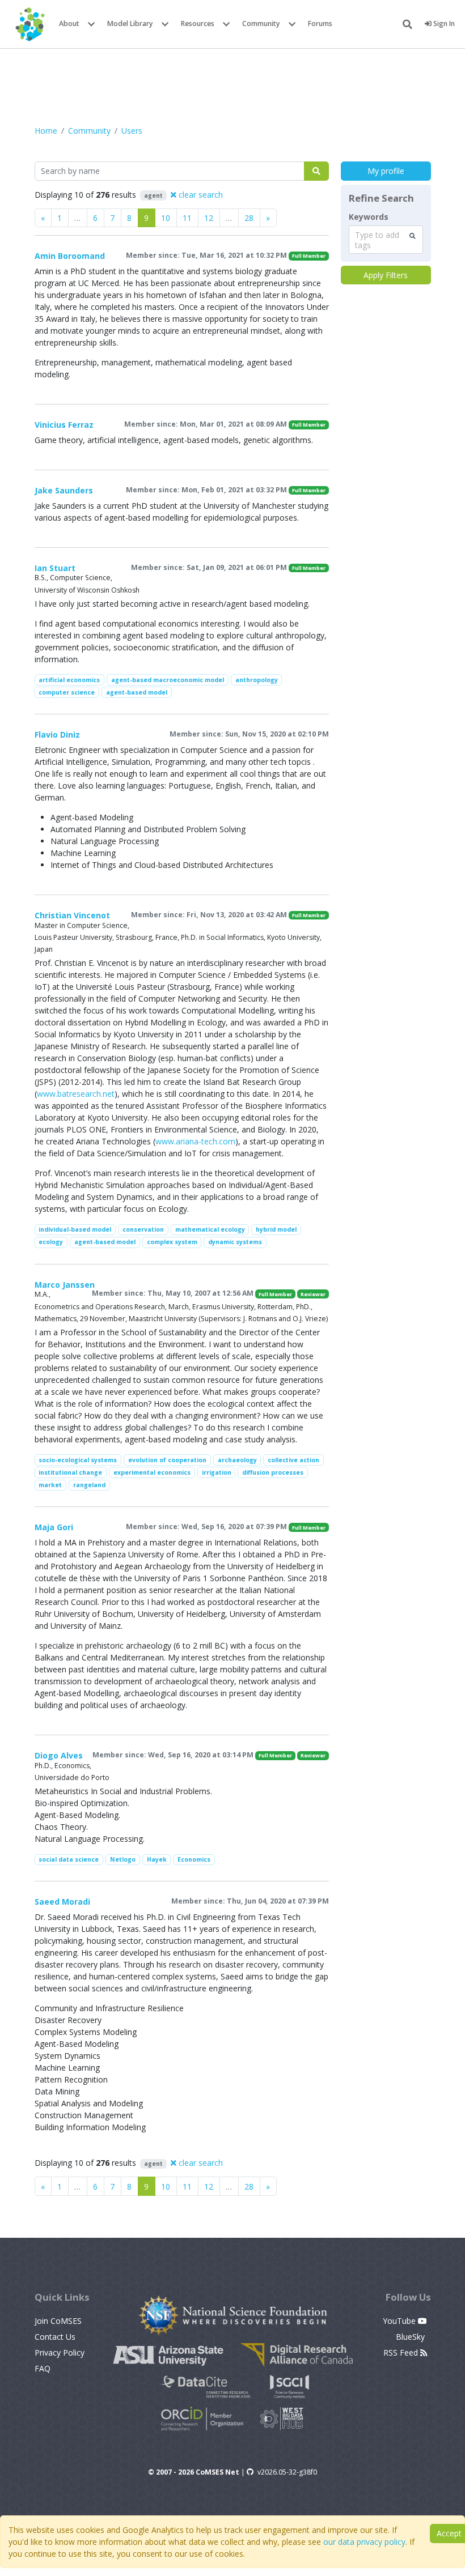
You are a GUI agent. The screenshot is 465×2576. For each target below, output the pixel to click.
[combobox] (386, 240)
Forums (320, 24)
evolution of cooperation (167, 1460)
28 (249, 218)
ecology (51, 1242)
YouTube (400, 2321)
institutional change (70, 1472)
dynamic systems (235, 1242)
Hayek (157, 1859)
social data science (69, 1859)
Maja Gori (54, 1527)
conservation (143, 1229)
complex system (172, 1242)
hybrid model (276, 1229)
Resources (198, 24)
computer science (67, 692)
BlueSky (411, 2337)
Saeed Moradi (62, 1902)
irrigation (217, 1472)
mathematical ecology (210, 1229)
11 (187, 218)
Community (261, 24)
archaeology (237, 1460)
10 (166, 218)
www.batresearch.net (76, 1094)
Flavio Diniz (57, 735)
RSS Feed (402, 2353)
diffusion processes (273, 1472)
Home (46, 131)
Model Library (130, 24)
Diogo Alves (59, 1755)
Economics (194, 1859)
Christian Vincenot (72, 915)
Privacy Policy (60, 2353)
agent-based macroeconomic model (168, 680)
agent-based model (137, 692)
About (69, 24)
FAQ (43, 2368)
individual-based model (75, 1229)
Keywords (369, 217)
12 (209, 218)
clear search (200, 195)
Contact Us (55, 2337)
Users (132, 131)
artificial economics (69, 680)
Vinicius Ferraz (64, 425)
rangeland (89, 1485)
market (50, 1485)
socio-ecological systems (78, 1460)
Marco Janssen (65, 1285)
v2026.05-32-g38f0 (287, 2472)
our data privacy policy (364, 2542)
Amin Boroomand (70, 256)
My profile (386, 171)
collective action (293, 1460)
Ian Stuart (55, 568)
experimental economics (152, 1472)
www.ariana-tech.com (195, 1141)
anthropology (257, 680)
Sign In (443, 24)
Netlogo (123, 1859)
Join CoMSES (58, 2321)
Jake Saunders (64, 490)
